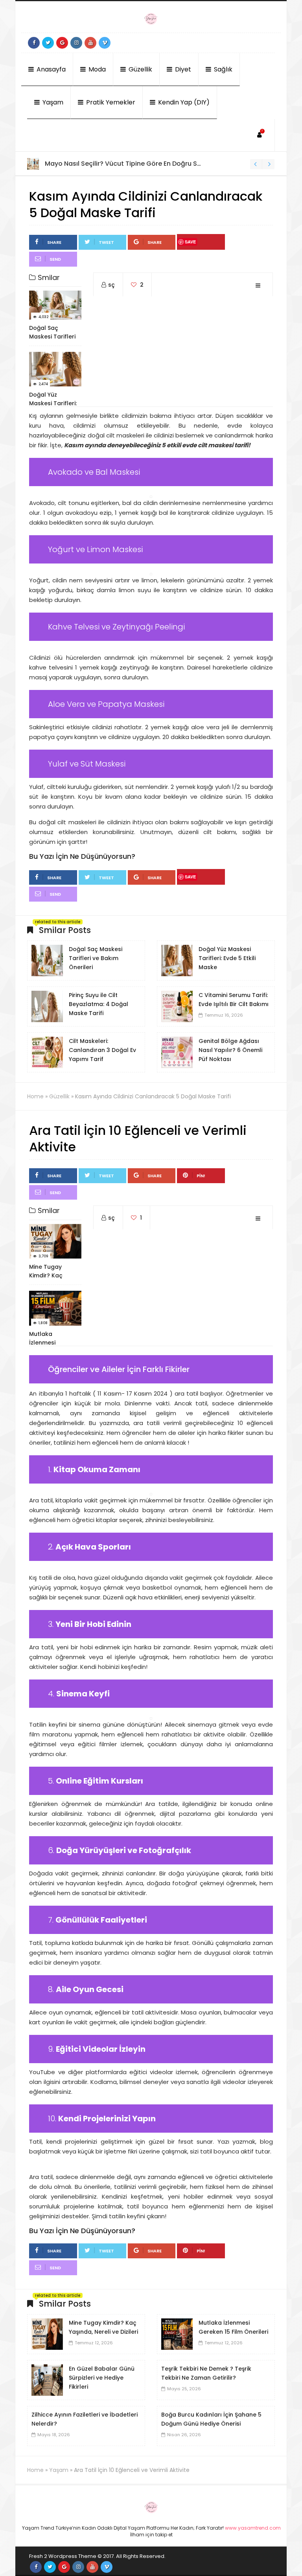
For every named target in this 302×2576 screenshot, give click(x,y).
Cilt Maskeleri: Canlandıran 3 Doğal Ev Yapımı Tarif (102, 1050)
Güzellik (140, 69)
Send (55, 259)
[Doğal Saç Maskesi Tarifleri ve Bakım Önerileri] (47, 960)
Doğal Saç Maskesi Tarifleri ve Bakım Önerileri (96, 958)
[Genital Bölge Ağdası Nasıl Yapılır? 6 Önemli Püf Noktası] (177, 1052)
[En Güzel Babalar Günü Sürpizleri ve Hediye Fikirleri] (47, 2379)
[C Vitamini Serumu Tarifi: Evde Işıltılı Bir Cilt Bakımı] (177, 1006)
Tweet (106, 242)
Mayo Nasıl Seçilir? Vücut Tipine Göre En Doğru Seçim (129, 164)
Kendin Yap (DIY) (183, 102)
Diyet (182, 69)
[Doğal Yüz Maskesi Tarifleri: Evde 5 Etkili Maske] (177, 960)
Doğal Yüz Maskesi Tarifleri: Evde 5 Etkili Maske (227, 958)
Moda (96, 69)
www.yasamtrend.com (253, 2528)
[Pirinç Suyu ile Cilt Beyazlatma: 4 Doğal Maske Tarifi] (47, 1006)
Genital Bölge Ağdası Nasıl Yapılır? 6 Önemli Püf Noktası (230, 1050)
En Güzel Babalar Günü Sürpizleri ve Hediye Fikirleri (102, 2378)
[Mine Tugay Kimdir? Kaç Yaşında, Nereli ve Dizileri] (47, 2333)
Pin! (201, 1176)
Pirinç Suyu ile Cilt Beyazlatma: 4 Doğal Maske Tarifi (99, 1004)
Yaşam (52, 102)
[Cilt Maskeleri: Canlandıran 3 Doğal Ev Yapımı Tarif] (47, 1052)
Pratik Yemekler (110, 102)
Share (54, 242)
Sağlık (222, 69)
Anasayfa (50, 69)
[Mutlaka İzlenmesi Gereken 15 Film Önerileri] (177, 2333)
